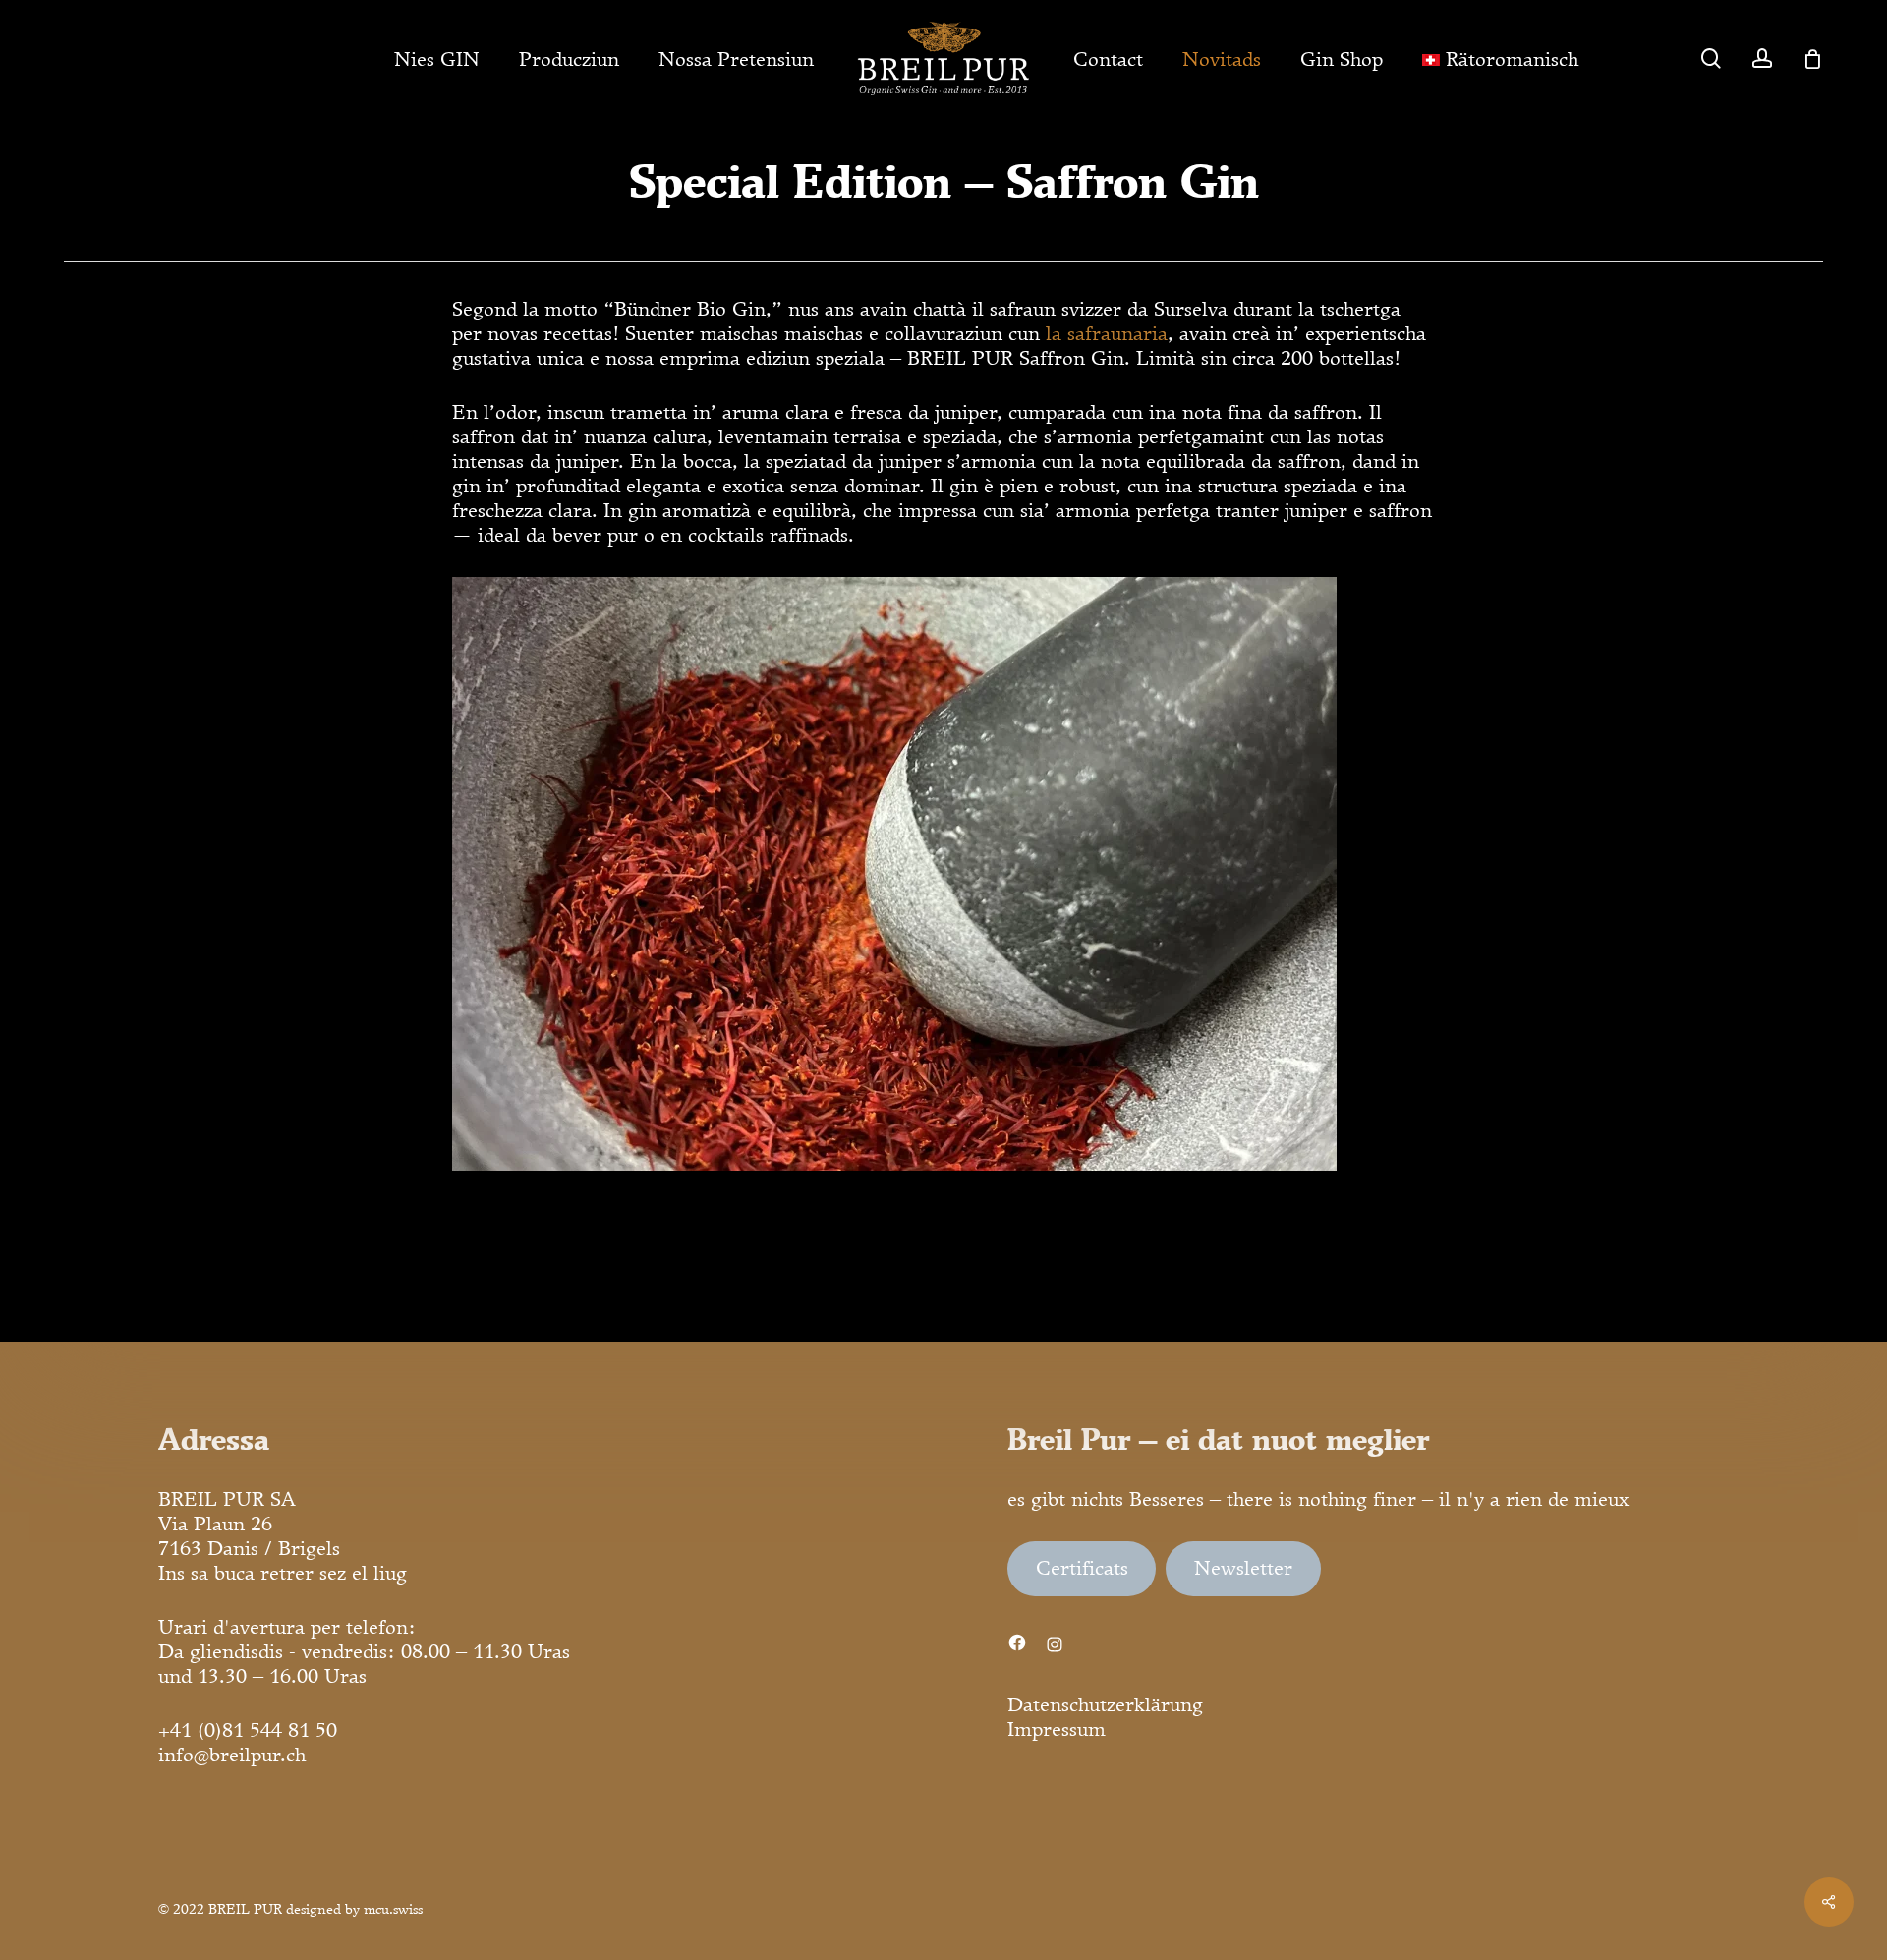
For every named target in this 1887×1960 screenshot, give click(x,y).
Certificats (1082, 1568)
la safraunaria (1107, 333)
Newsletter (1243, 1568)
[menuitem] (1500, 59)
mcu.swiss (393, 1909)
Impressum (1057, 1729)
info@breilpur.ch (232, 1755)
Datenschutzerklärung (1105, 1704)
